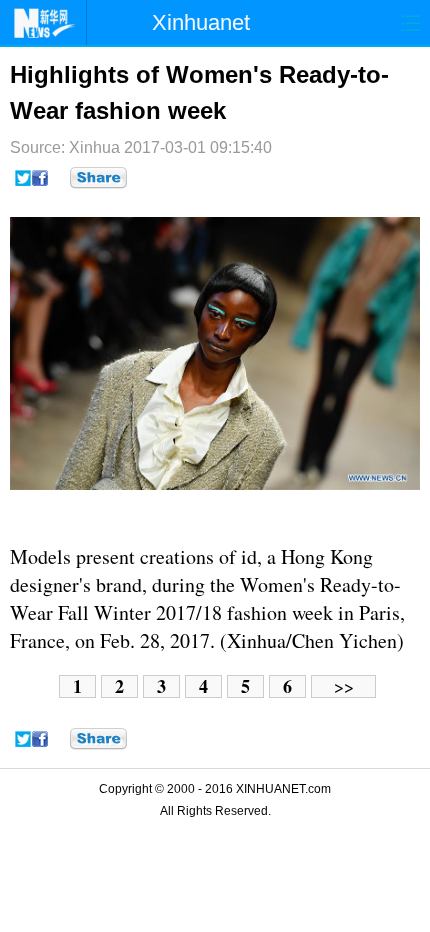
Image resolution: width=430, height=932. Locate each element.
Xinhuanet (201, 22)
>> (344, 686)
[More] (98, 178)
